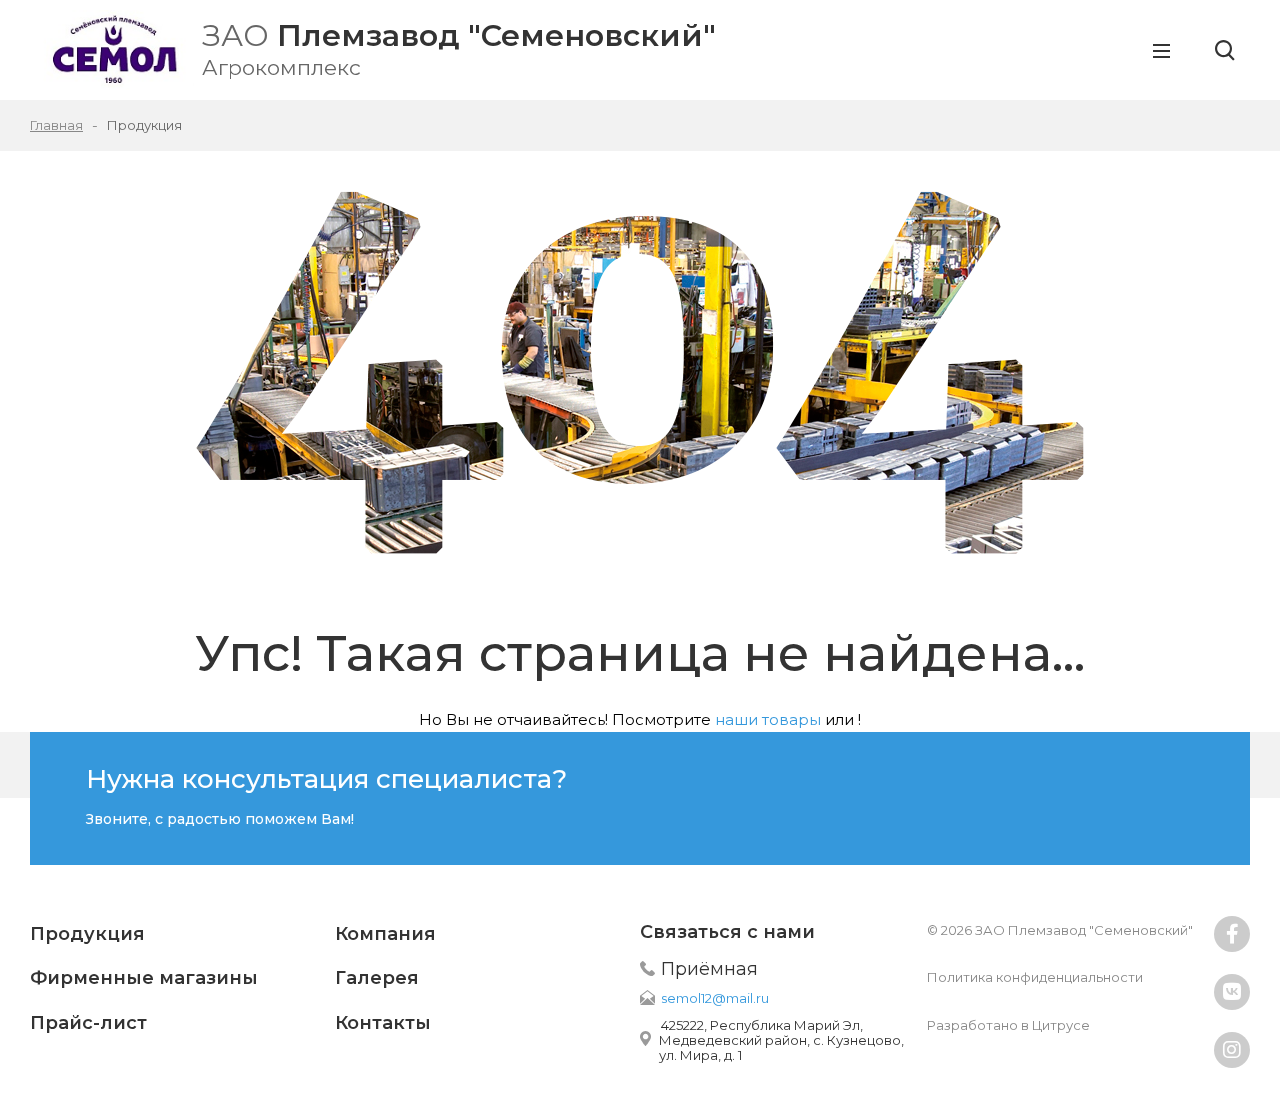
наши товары (768, 719)
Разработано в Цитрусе (1008, 1025)
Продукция (87, 934)
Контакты (383, 1023)
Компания (385, 934)
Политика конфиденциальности (1035, 977)
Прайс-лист (88, 1023)
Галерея (377, 978)
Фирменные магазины (144, 978)
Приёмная (709, 969)
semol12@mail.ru (715, 998)
